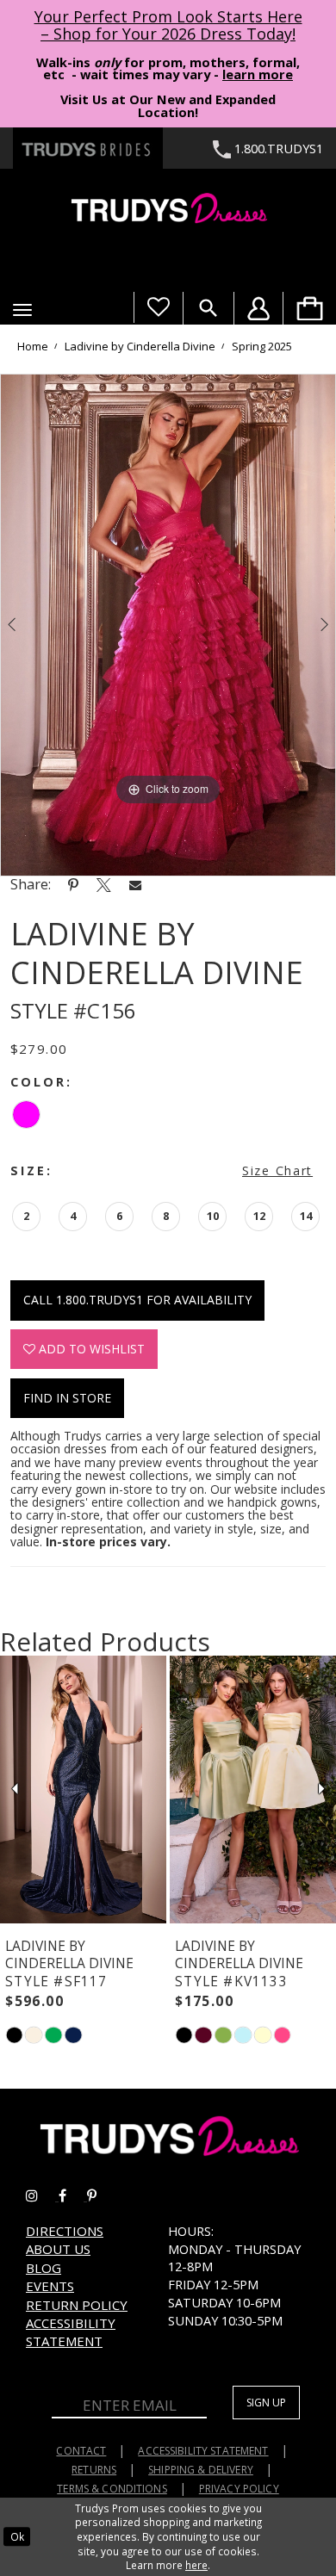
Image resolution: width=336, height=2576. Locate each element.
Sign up (266, 2403)
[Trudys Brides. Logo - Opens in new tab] (88, 148)
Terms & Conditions (112, 2489)
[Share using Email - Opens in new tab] (135, 885)
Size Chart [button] (277, 1170)
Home (33, 346)
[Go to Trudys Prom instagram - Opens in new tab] (42, 2195)
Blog (44, 2268)
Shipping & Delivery (201, 2470)
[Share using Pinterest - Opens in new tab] (73, 884)
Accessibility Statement (71, 2332)
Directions (65, 2231)
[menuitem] (309, 308)
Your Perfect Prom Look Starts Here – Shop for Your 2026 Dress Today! (168, 25)
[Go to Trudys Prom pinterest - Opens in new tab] (100, 2195)
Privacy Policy (239, 2489)
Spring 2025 (262, 346)
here (196, 2565)
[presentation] (83, 1789)
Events (50, 2286)
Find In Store (67, 1398)
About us (58, 2249)
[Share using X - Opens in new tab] (104, 884)
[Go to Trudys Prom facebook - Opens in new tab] (73, 2195)
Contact (81, 2451)
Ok (17, 2536)
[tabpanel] (168, 625)
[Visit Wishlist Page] (158, 307)
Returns (94, 2470)
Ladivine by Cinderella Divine (140, 346)
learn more (258, 74)
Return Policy (77, 2305)
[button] (22, 310)
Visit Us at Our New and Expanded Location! (168, 105)
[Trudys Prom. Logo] (168, 211)
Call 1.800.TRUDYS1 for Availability (137, 1300)
